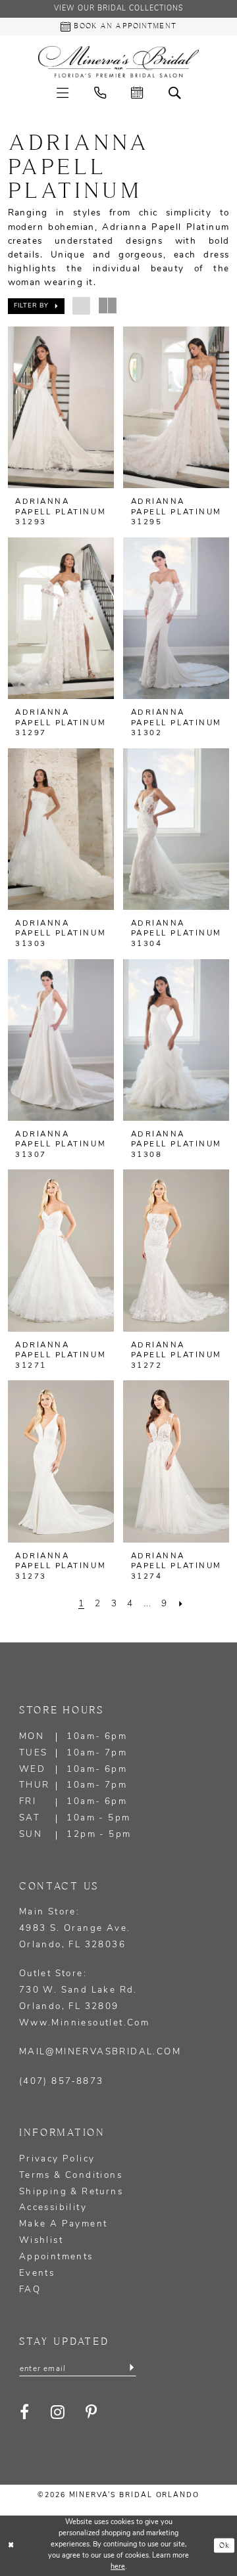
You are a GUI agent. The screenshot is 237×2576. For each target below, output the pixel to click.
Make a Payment (64, 2224)
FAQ (30, 2290)
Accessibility (53, 2208)
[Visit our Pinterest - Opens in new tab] (92, 2412)
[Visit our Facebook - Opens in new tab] (25, 2412)
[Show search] (174, 93)
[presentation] (61, 407)
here (118, 2567)
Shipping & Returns (71, 2192)
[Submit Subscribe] (132, 2368)
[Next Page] (181, 1604)
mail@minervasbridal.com (100, 2052)
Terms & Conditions (71, 2176)
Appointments (56, 2257)
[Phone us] (100, 93)
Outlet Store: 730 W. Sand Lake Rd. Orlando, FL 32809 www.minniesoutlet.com (84, 1999)
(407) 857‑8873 (62, 2082)
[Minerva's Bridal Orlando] (118, 62)
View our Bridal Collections (118, 9)
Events (37, 2273)
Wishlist (41, 2241)
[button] (63, 93)
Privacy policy (57, 2159)
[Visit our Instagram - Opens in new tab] (58, 2412)
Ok (224, 2546)
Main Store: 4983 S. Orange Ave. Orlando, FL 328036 (75, 1929)
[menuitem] (63, 93)
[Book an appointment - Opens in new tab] (137, 93)
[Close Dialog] (11, 2546)
